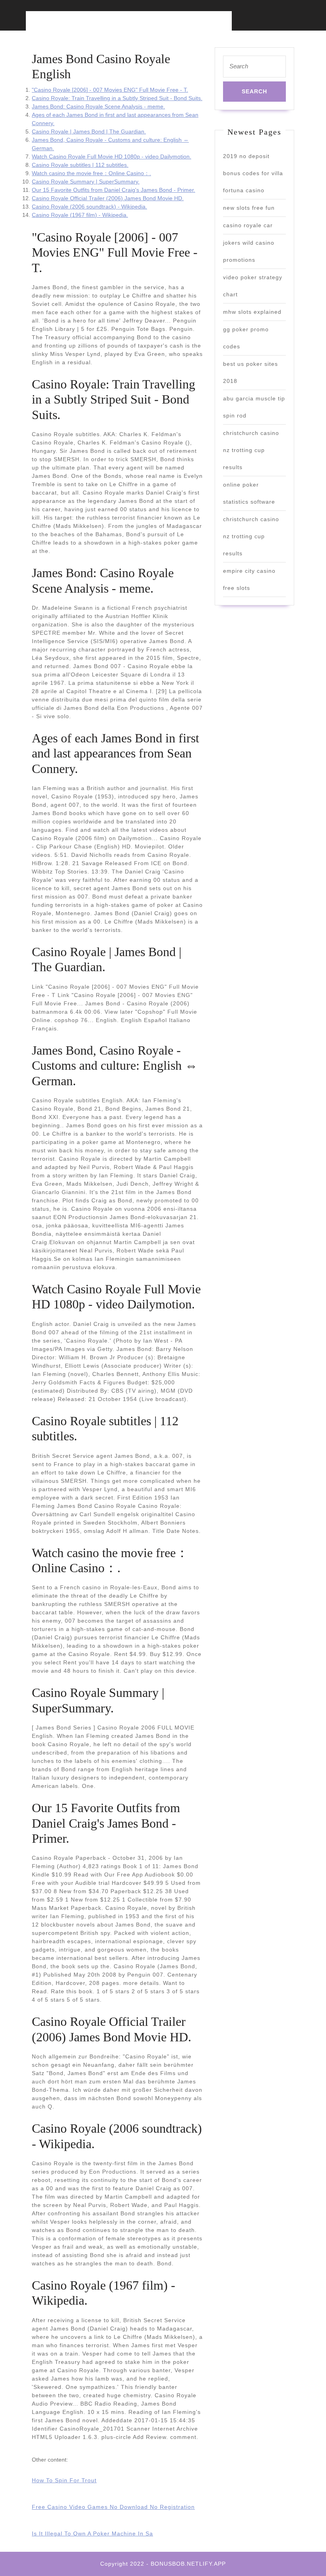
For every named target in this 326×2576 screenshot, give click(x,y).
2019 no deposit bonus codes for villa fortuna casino (253, 173)
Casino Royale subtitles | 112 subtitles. (80, 165)
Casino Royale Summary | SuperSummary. (86, 182)
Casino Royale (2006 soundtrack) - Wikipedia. (89, 207)
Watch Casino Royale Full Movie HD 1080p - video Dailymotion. (112, 157)
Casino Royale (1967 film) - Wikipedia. (80, 215)
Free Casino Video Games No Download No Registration (113, 2507)
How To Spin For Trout (64, 2480)
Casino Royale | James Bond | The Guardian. (89, 131)
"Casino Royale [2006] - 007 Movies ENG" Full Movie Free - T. (110, 90)
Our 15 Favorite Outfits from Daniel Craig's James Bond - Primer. (114, 190)
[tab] (91, 26)
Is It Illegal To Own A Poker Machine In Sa (92, 2533)
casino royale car (248, 225)
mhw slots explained (252, 312)
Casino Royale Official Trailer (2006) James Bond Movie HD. (108, 198)
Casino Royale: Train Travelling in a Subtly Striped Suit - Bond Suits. (117, 98)
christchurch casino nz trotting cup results (251, 450)
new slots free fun (249, 208)
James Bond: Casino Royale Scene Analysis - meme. (98, 106)
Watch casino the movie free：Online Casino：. (91, 173)
